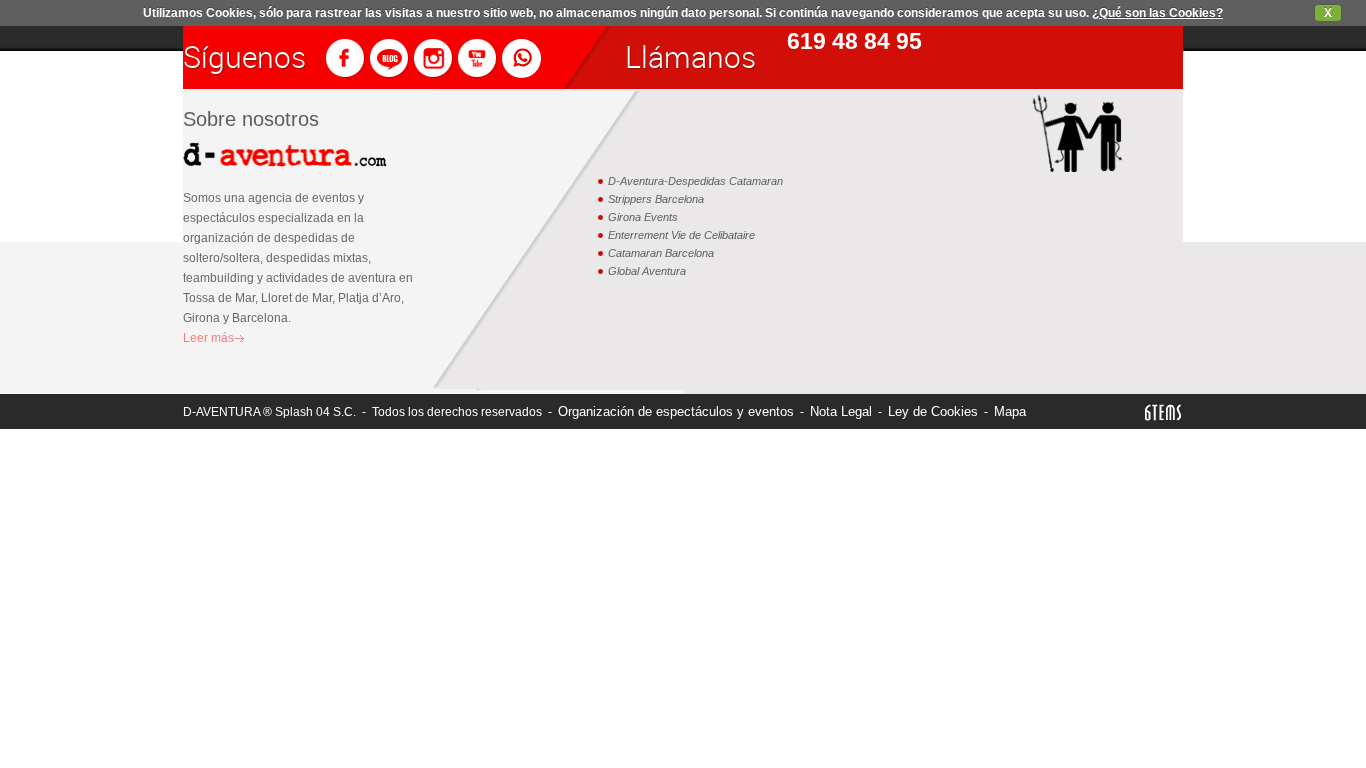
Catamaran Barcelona (661, 253)
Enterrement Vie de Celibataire (681, 235)
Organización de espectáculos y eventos (676, 411)
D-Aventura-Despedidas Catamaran (695, 181)
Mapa (1010, 411)
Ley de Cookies (933, 411)
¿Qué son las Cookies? (1157, 13)
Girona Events (643, 217)
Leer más (208, 338)
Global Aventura (647, 271)
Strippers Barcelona (656, 199)
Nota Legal (841, 411)
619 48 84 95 (854, 41)
